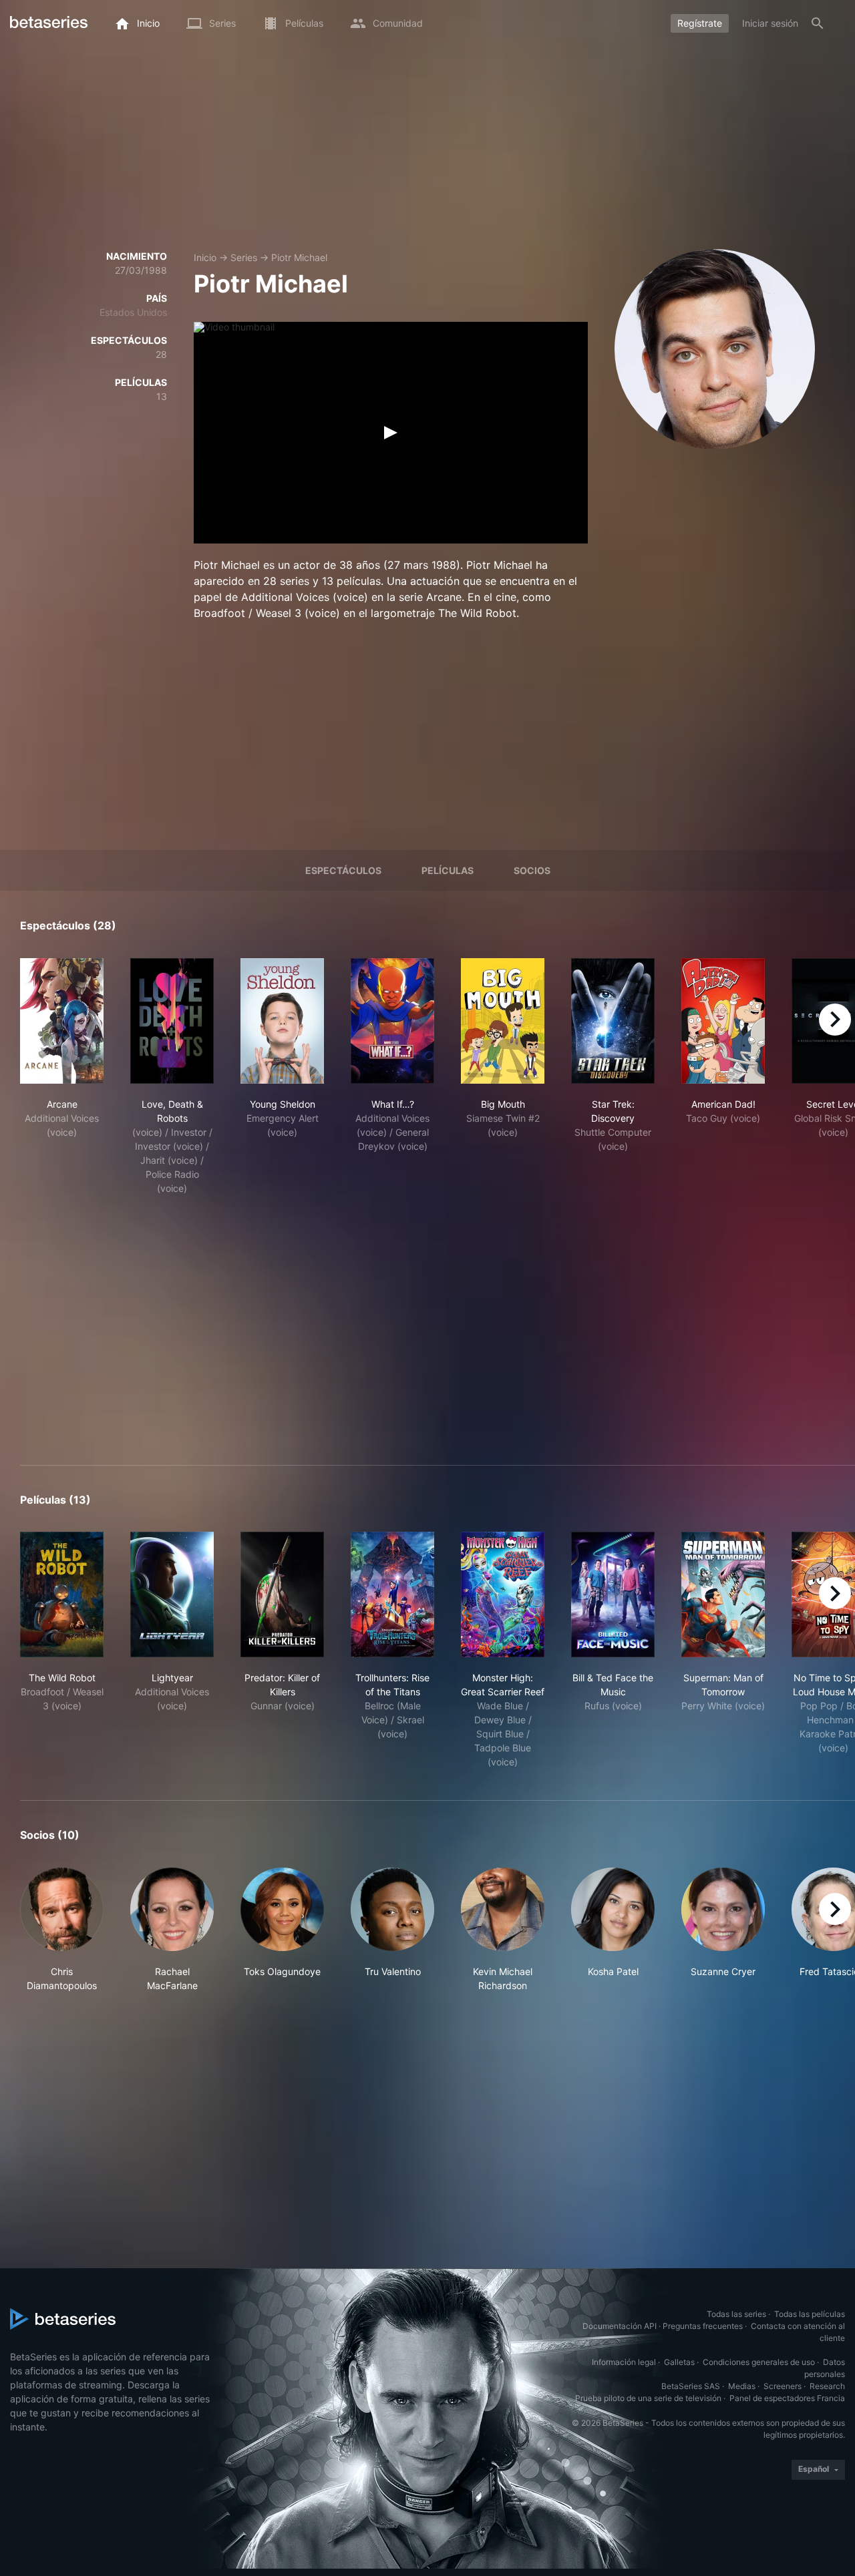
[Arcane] (62, 1021)
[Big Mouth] (503, 1021)
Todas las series (736, 2314)
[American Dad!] (723, 1021)
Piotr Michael (299, 257)
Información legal (624, 2362)
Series (244, 257)
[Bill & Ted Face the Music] (613, 1594)
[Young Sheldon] (282, 1021)
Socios (532, 870)
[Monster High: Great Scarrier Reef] (503, 1594)
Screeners (783, 2386)
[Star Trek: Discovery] (613, 1021)
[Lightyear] (172, 1594)
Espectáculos (343, 870)
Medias (742, 2386)
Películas (448, 870)
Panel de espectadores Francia (787, 2398)
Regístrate (700, 23)
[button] (62, 1930)
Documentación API (620, 2326)
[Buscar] (818, 23)
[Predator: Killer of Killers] (282, 1594)
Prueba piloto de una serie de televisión (648, 2398)
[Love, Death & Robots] (172, 1021)
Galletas (679, 2362)
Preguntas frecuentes (703, 2326)
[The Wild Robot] (62, 1594)
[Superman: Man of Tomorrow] (723, 1594)
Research (827, 2386)
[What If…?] (392, 1021)
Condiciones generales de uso (759, 2362)
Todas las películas (810, 2314)
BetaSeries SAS (691, 2386)
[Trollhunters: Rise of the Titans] (392, 1594)
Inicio (205, 257)
